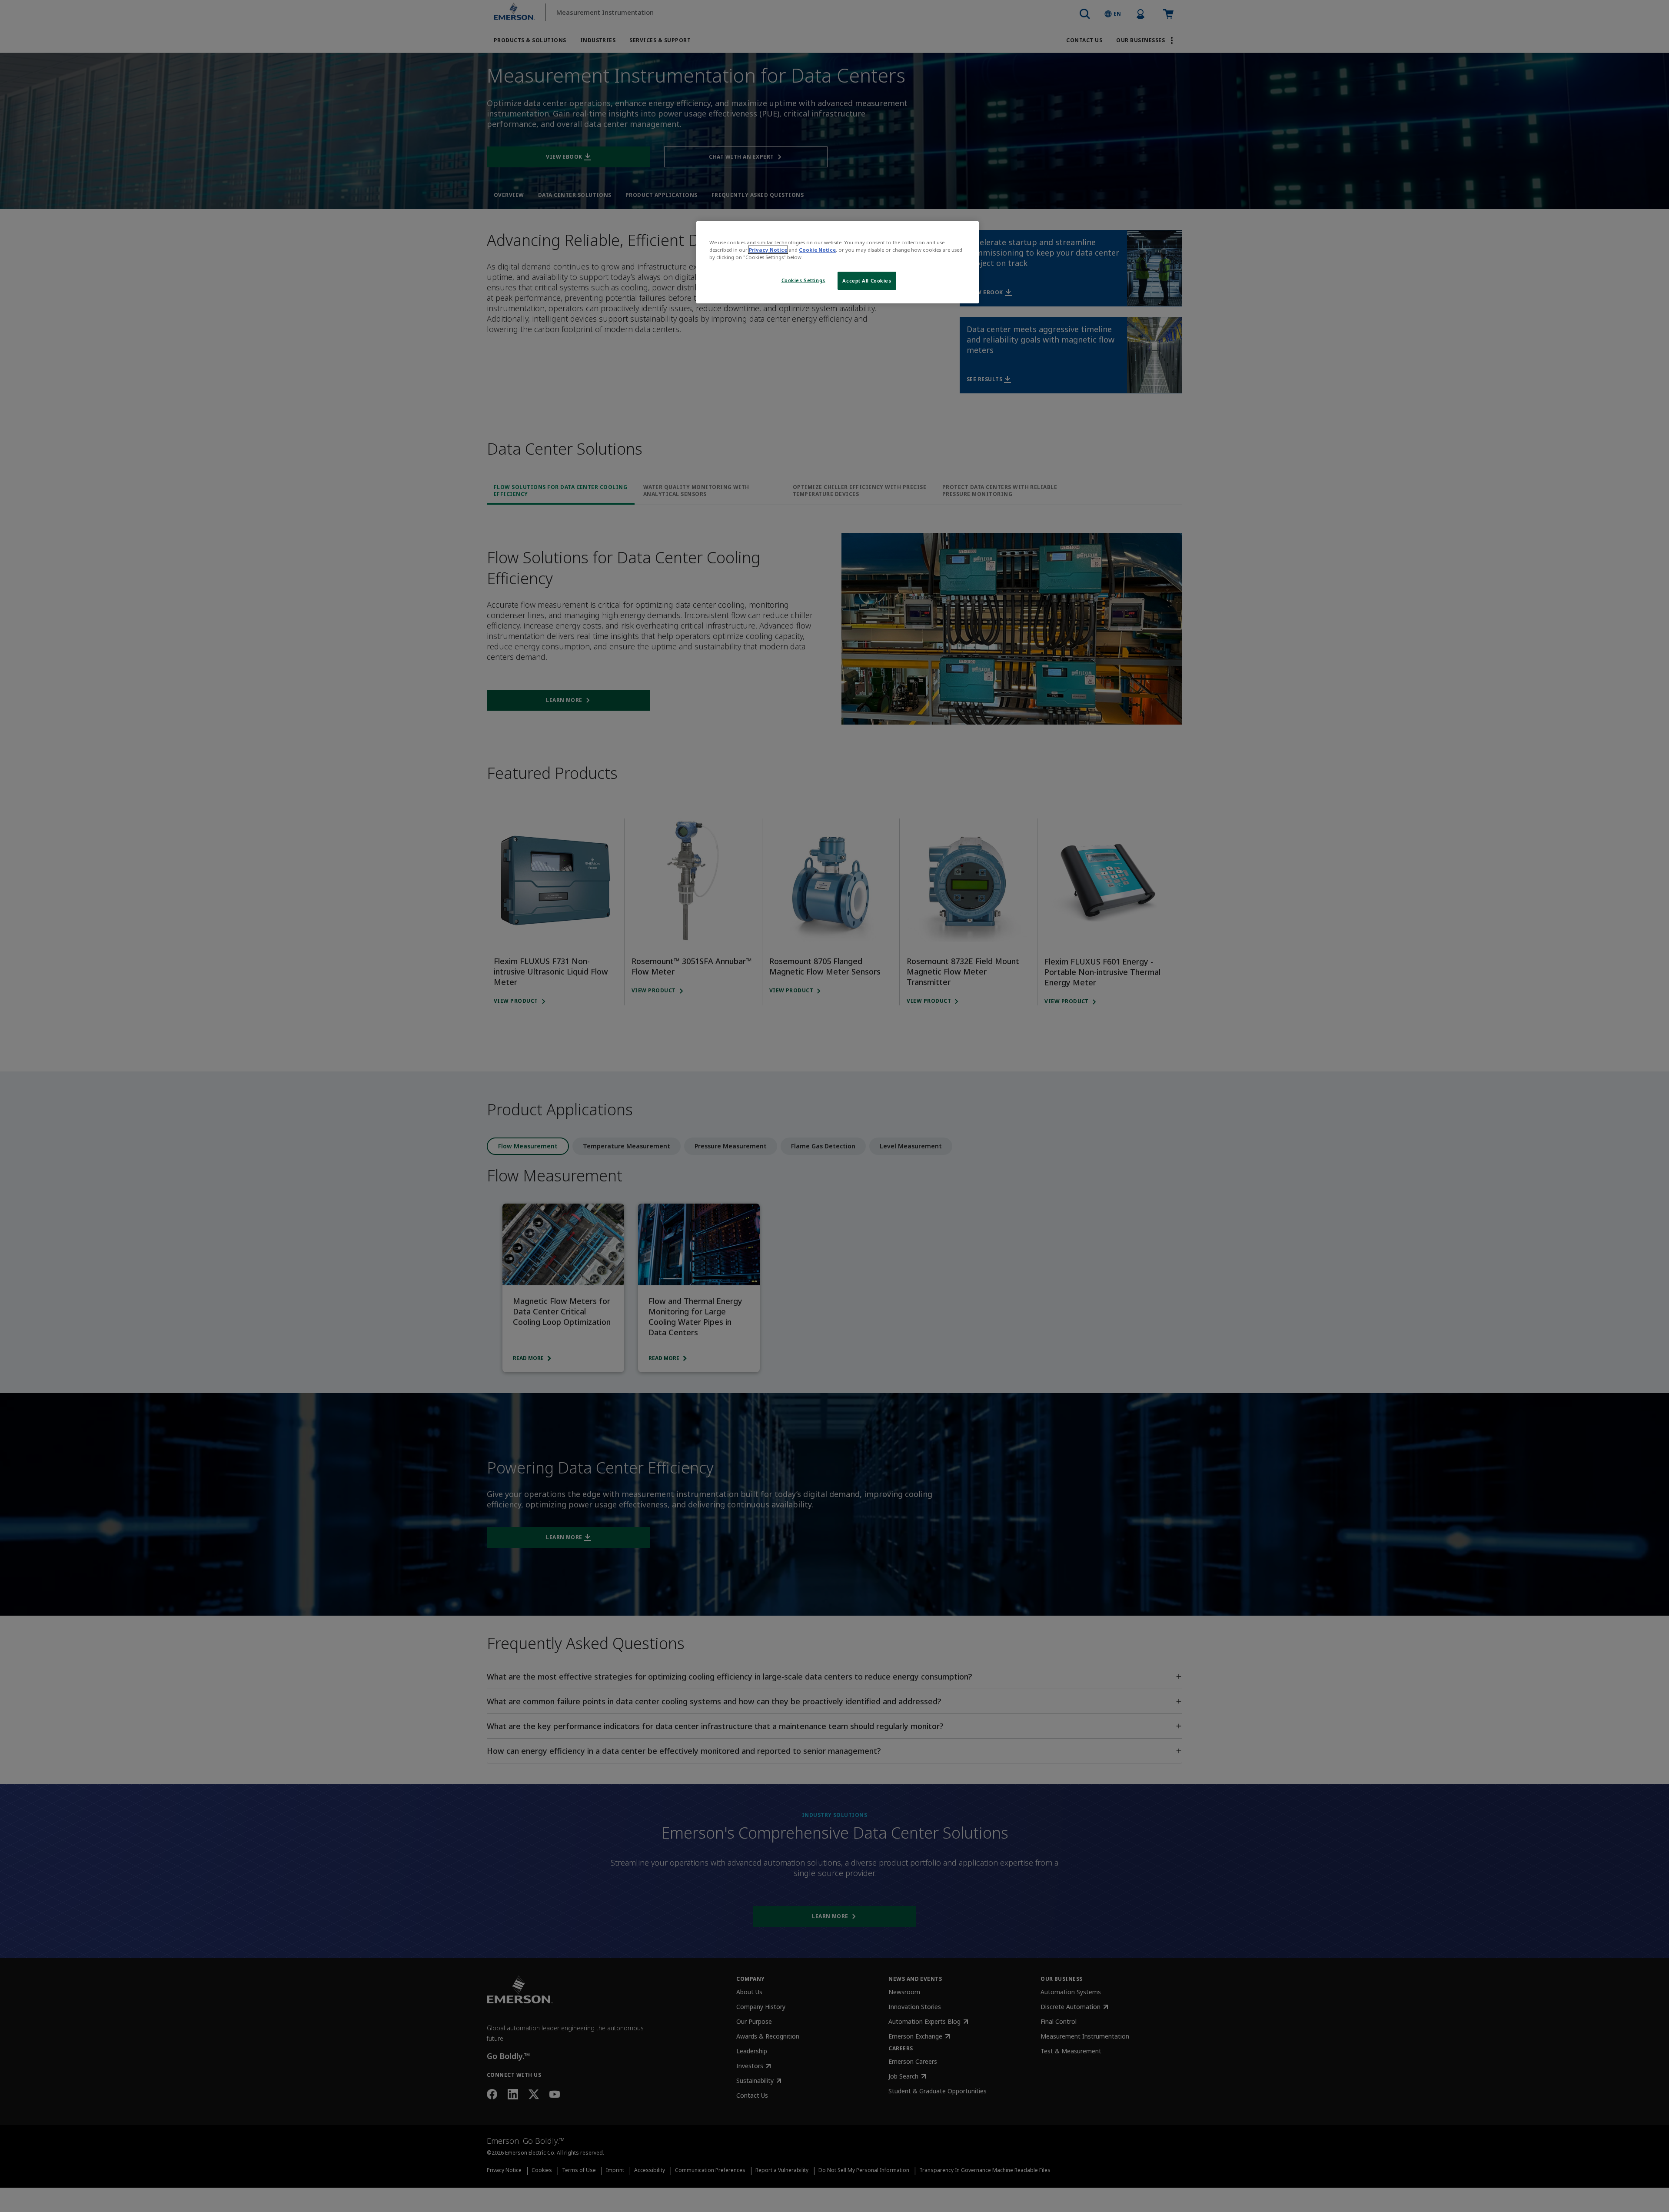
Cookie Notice (817, 250)
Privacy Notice (768, 250)
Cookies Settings (803, 280)
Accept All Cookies (867, 281)
